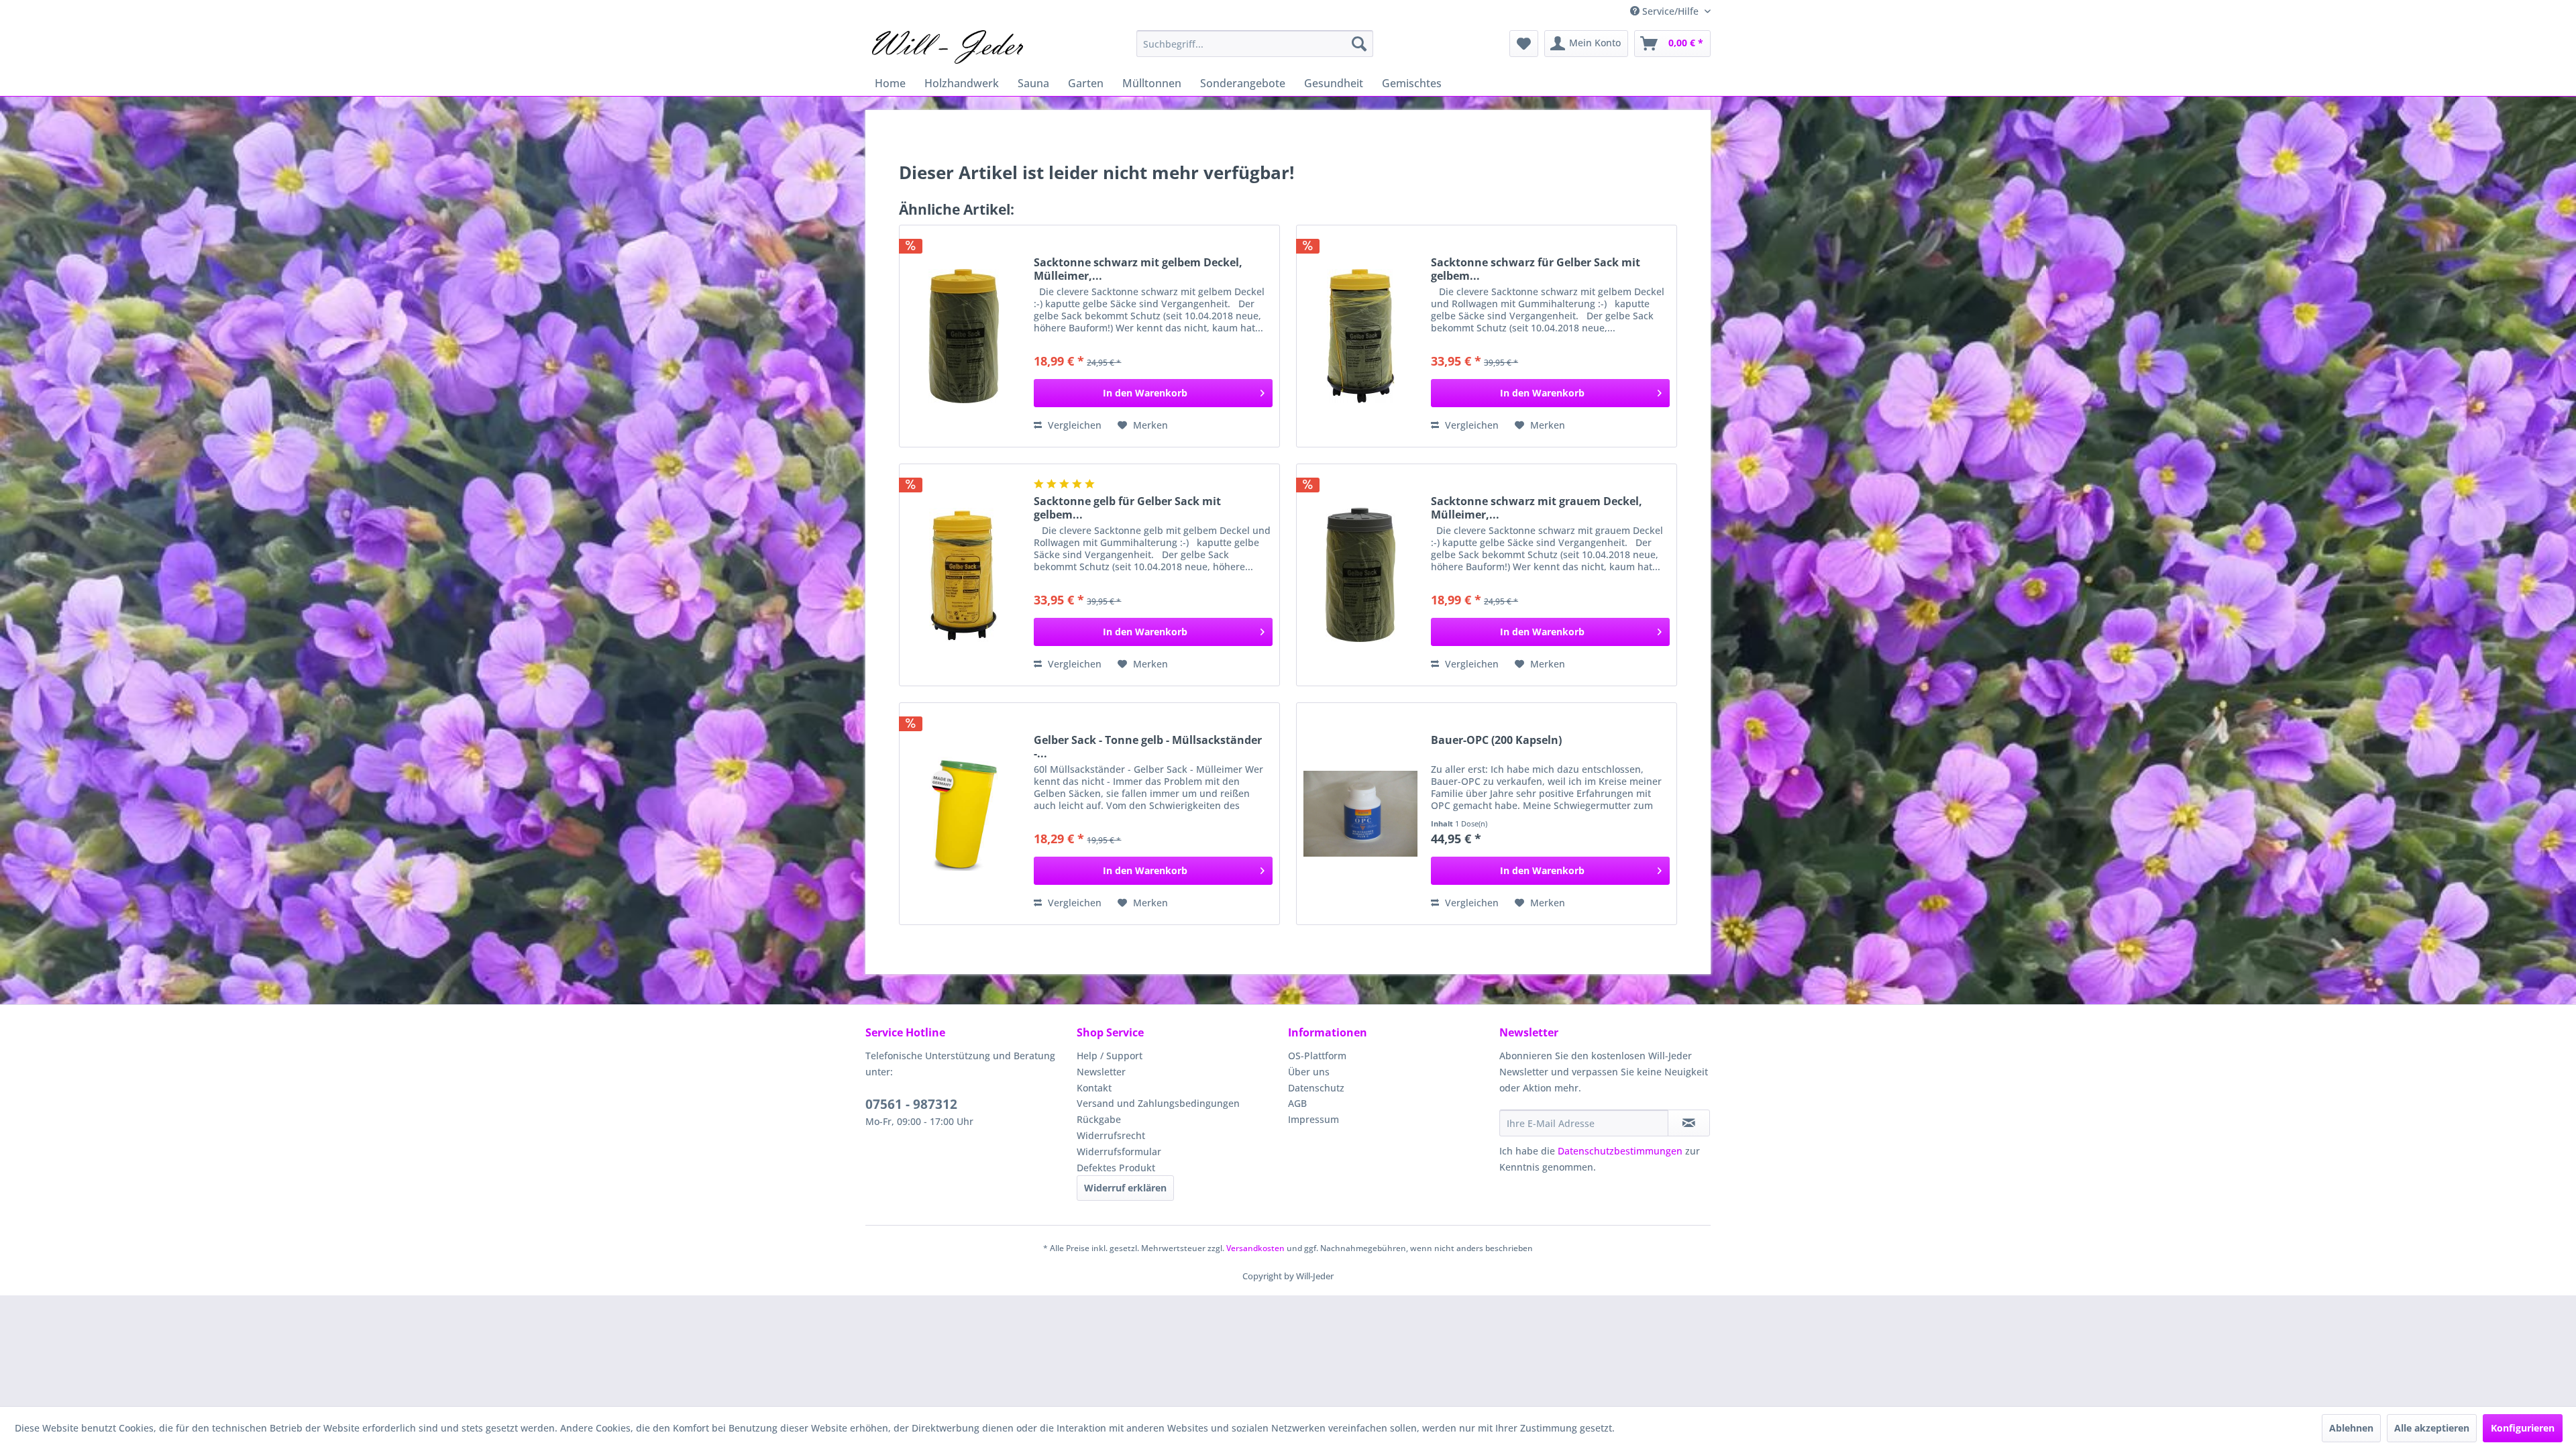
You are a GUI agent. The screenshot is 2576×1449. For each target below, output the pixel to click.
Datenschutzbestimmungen (1620, 1151)
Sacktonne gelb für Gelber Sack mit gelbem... (1127, 508)
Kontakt (1094, 1088)
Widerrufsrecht (1111, 1135)
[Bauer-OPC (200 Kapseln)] (1360, 814)
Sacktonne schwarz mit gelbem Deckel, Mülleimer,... (1138, 269)
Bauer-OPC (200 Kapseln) (1496, 740)
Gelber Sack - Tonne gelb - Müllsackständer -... (1148, 747)
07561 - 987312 (911, 1104)
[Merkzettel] (1524, 44)
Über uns (1309, 1072)
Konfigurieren (2523, 1428)
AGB (1297, 1103)
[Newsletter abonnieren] (1689, 1123)
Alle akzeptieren (2432, 1428)
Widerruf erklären (1125, 1188)
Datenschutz (1316, 1088)
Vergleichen (1073, 425)
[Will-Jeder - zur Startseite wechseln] (948, 47)
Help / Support (1110, 1056)
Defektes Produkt (1116, 1168)
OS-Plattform (1317, 1056)
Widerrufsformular (1119, 1151)
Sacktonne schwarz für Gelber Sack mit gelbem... (1536, 269)
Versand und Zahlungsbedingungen (1158, 1103)
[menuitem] (1255, 44)
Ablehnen (2351, 1428)
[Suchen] (1359, 44)
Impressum (1313, 1119)
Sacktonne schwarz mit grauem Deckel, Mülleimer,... (1537, 508)
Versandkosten (1255, 1248)
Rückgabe (1099, 1119)
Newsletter (1101, 1072)
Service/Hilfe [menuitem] (1670, 11)
